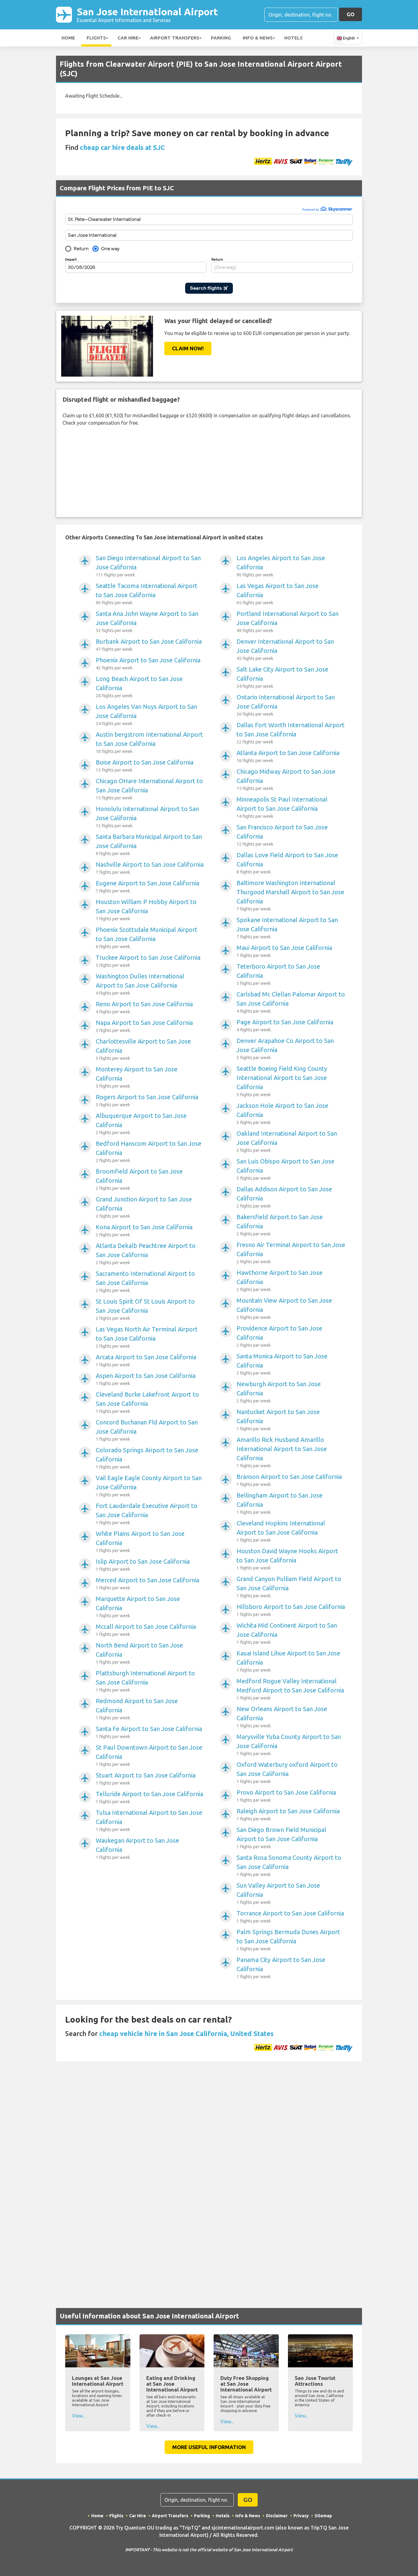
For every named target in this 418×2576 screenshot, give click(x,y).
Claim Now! (188, 348)
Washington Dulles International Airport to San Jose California (140, 984)
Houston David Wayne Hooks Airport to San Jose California (287, 1559)
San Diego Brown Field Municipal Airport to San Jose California (281, 1838)
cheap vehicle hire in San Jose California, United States (186, 2033)
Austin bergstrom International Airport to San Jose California (149, 742)
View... (78, 2416)
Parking (221, 38)
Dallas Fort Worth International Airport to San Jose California (291, 733)
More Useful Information (209, 2447)
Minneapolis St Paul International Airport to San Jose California (282, 807)
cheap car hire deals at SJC (122, 147)
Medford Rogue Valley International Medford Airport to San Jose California (290, 1689)
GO (351, 14)
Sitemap (323, 2516)
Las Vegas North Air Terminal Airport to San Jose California (147, 1337)
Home (68, 38)
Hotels (293, 38)
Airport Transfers (175, 38)
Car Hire (128, 38)
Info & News (258, 38)
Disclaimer (277, 2516)
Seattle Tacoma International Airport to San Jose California (147, 594)
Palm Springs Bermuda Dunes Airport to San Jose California (288, 1940)
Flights (96, 38)
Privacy (301, 2516)
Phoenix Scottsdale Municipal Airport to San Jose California (147, 938)
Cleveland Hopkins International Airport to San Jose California (281, 1531)
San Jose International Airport (147, 15)
